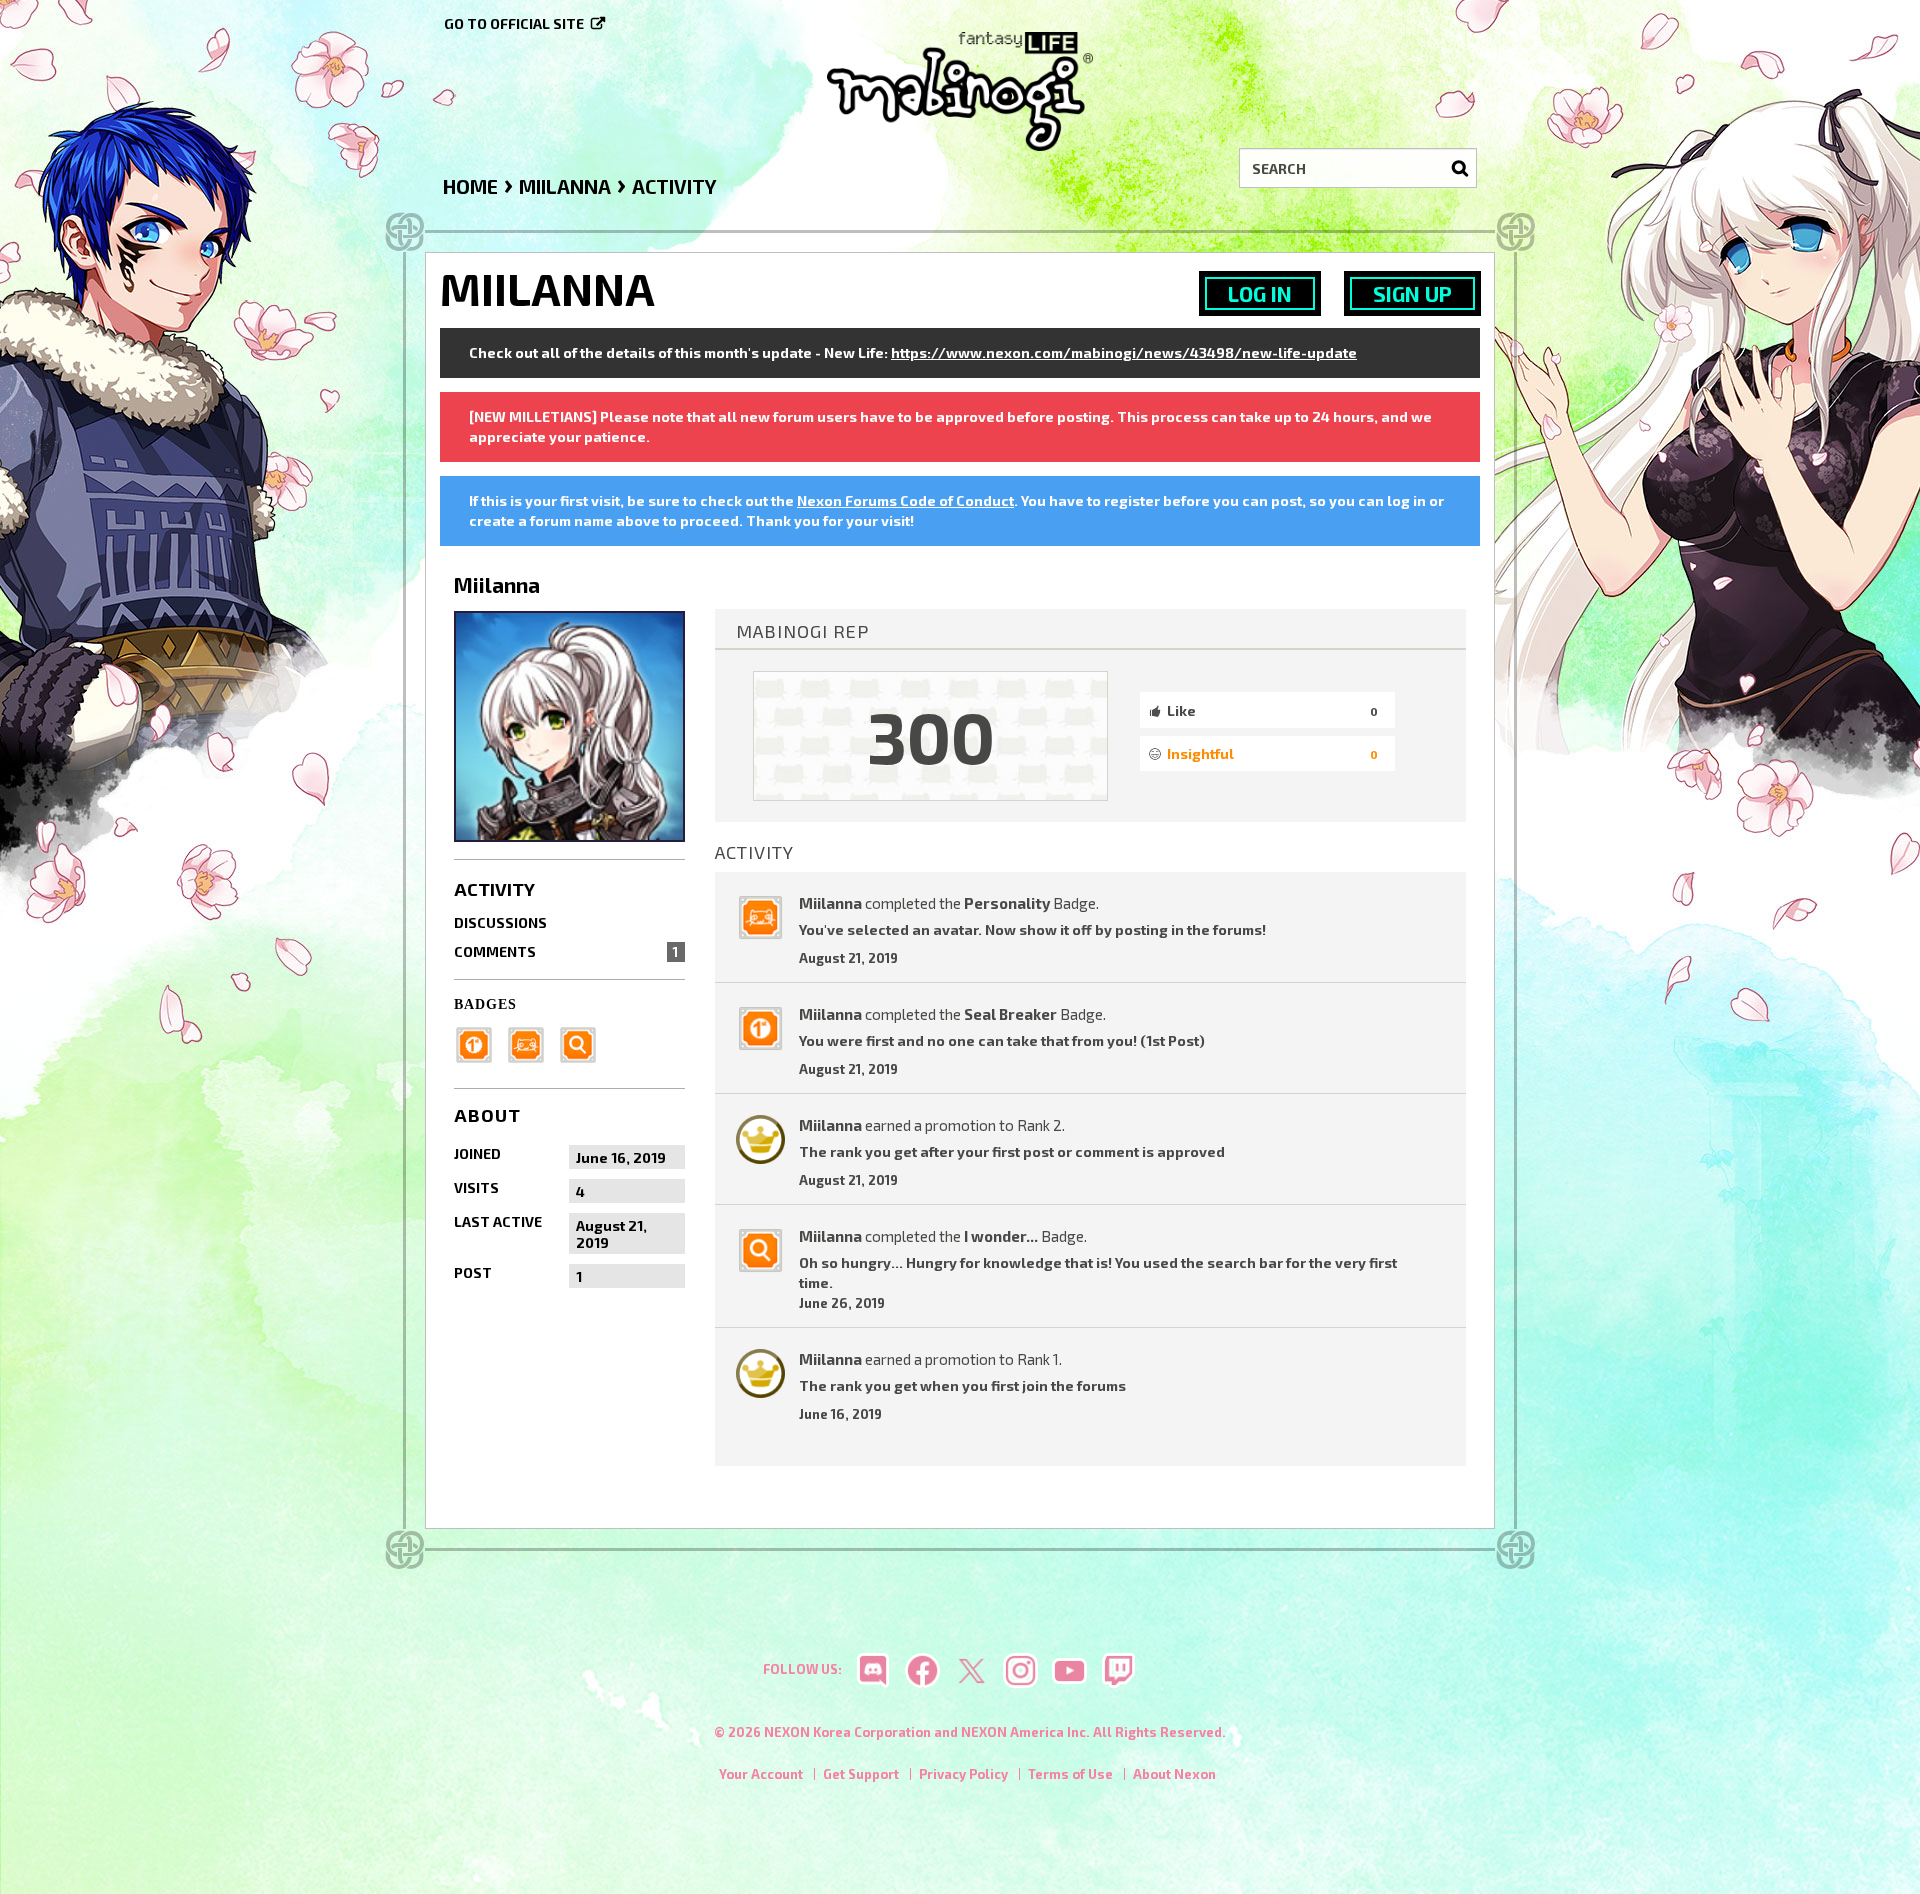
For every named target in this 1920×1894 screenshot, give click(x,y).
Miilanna (830, 903)
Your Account (761, 1774)
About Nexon (1174, 1774)
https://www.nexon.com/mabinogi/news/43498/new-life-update (1124, 352)
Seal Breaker (1010, 1014)
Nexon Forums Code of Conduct (905, 500)
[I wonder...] (584, 1043)
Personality (1007, 903)
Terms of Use (1070, 1774)
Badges (485, 1004)
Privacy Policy (963, 1774)
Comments (566, 951)
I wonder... (1001, 1236)
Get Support (861, 1774)
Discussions (500, 922)
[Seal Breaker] (480, 1043)
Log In (1260, 293)
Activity (494, 889)
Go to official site (514, 23)
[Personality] (532, 1043)
